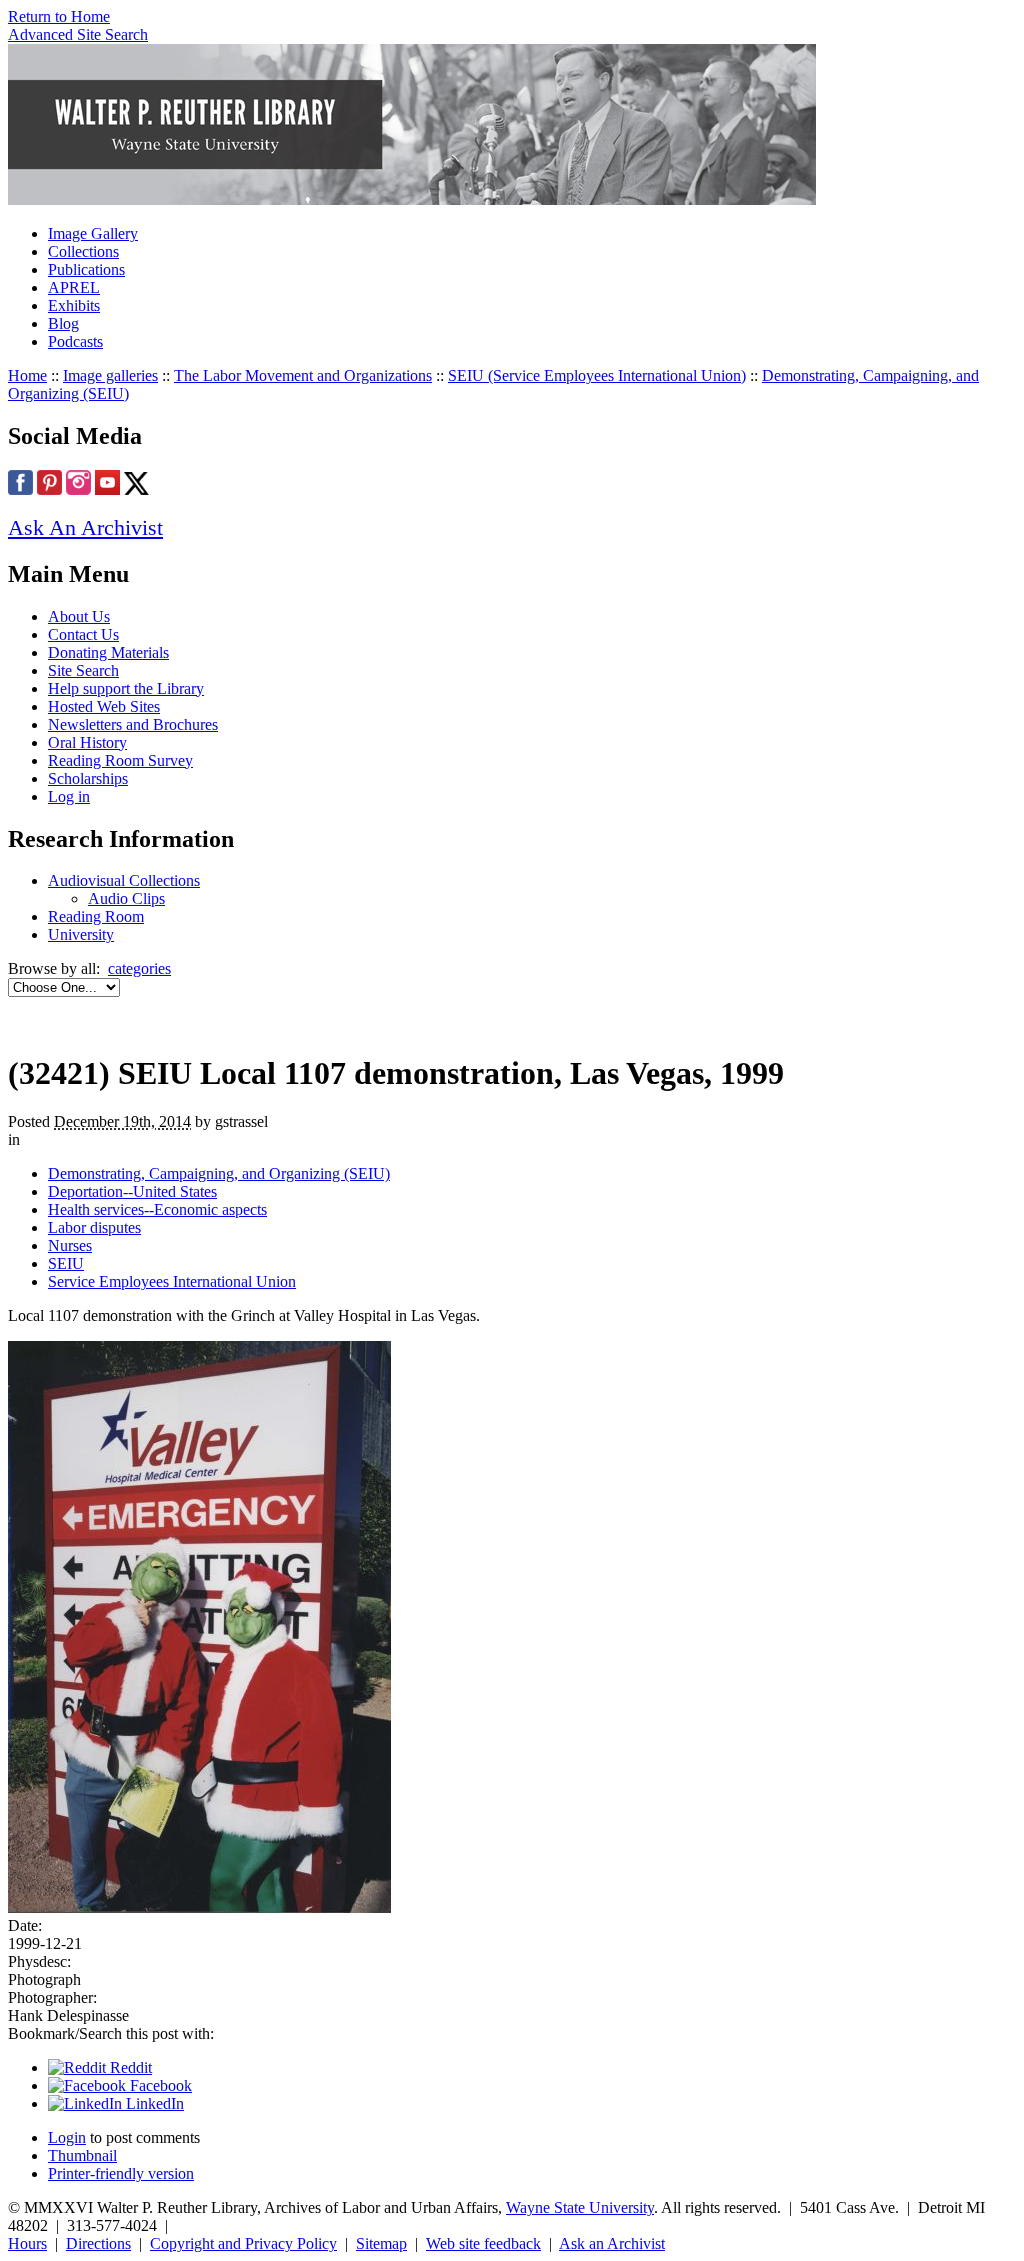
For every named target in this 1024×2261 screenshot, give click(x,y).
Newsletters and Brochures (133, 724)
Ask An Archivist (85, 527)
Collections (83, 251)
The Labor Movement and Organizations (303, 375)
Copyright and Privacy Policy (243, 2243)
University (81, 934)
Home (27, 375)
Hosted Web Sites (104, 706)
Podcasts (75, 341)
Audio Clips (126, 898)
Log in (69, 796)
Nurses (70, 1245)
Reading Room (96, 916)
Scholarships (88, 778)
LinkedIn (153, 2103)
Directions (98, 2243)
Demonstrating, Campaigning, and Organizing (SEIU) (219, 1173)
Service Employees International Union (172, 1281)
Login (67, 2137)
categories (139, 968)
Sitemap (381, 2243)
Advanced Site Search (78, 34)
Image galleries (110, 375)
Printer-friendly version (121, 2173)
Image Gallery (93, 233)
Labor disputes (94, 1227)
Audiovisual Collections (124, 880)
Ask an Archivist (612, 2243)
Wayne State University (580, 2207)
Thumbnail (82, 2155)
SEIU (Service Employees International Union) (597, 375)
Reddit (129, 2067)
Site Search (83, 670)
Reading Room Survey (120, 760)
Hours (27, 2243)
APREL (74, 287)
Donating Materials (108, 652)
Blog (63, 323)
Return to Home (59, 16)
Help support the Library (126, 688)
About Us (79, 616)
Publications (86, 269)
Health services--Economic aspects (157, 1209)
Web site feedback (483, 2243)
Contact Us (83, 634)
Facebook (159, 2085)
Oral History (87, 742)
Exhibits (74, 305)
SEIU (66, 1263)
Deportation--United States (132, 1191)
